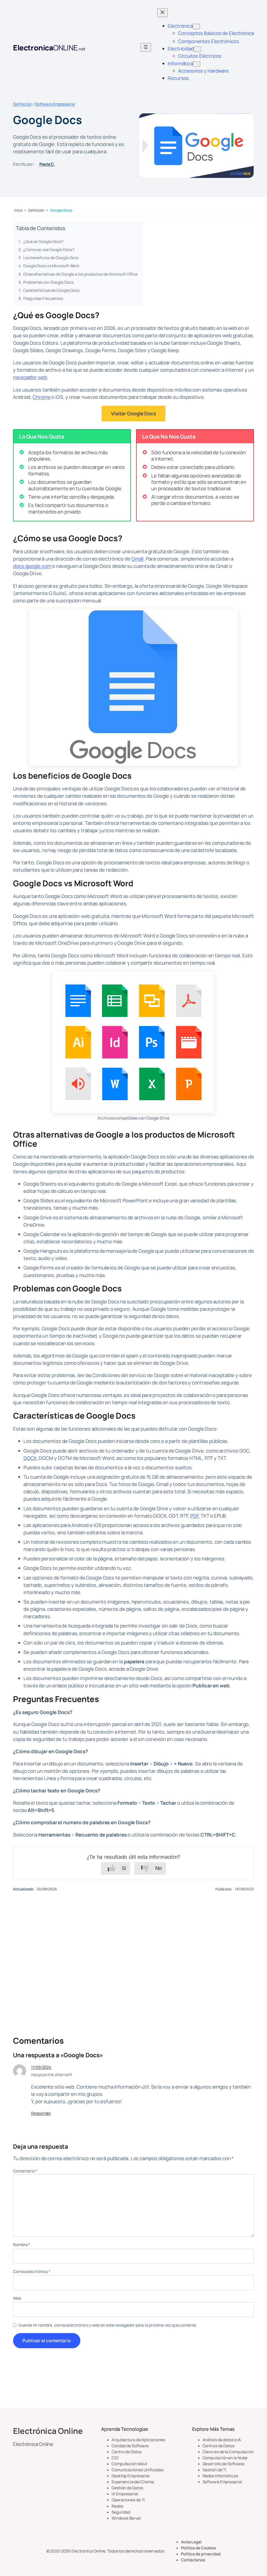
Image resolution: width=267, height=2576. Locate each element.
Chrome (41, 397)
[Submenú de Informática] (197, 64)
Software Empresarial (55, 104)
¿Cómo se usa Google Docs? (49, 250)
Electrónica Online (48, 2431)
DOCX (30, 1458)
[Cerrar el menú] (162, 13)
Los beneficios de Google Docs (51, 258)
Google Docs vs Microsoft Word (51, 266)
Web (17, 2298)
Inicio (18, 210)
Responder (41, 2113)
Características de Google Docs (51, 290)
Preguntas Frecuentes (43, 298)
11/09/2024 (41, 2067)
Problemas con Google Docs (48, 282)
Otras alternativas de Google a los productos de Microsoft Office (80, 274)
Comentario (25, 2171)
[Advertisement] (133, 1957)
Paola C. (47, 164)
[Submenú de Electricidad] (197, 49)
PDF (194, 1516)
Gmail (138, 559)
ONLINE (49, 48)
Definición (22, 104)
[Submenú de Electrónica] (196, 27)
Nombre (22, 2245)
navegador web (30, 377)
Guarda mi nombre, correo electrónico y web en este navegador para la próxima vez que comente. (108, 2325)
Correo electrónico (32, 2272)
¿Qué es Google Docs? (43, 241)
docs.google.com (32, 566)
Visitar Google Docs (133, 413)
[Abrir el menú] (146, 47)
